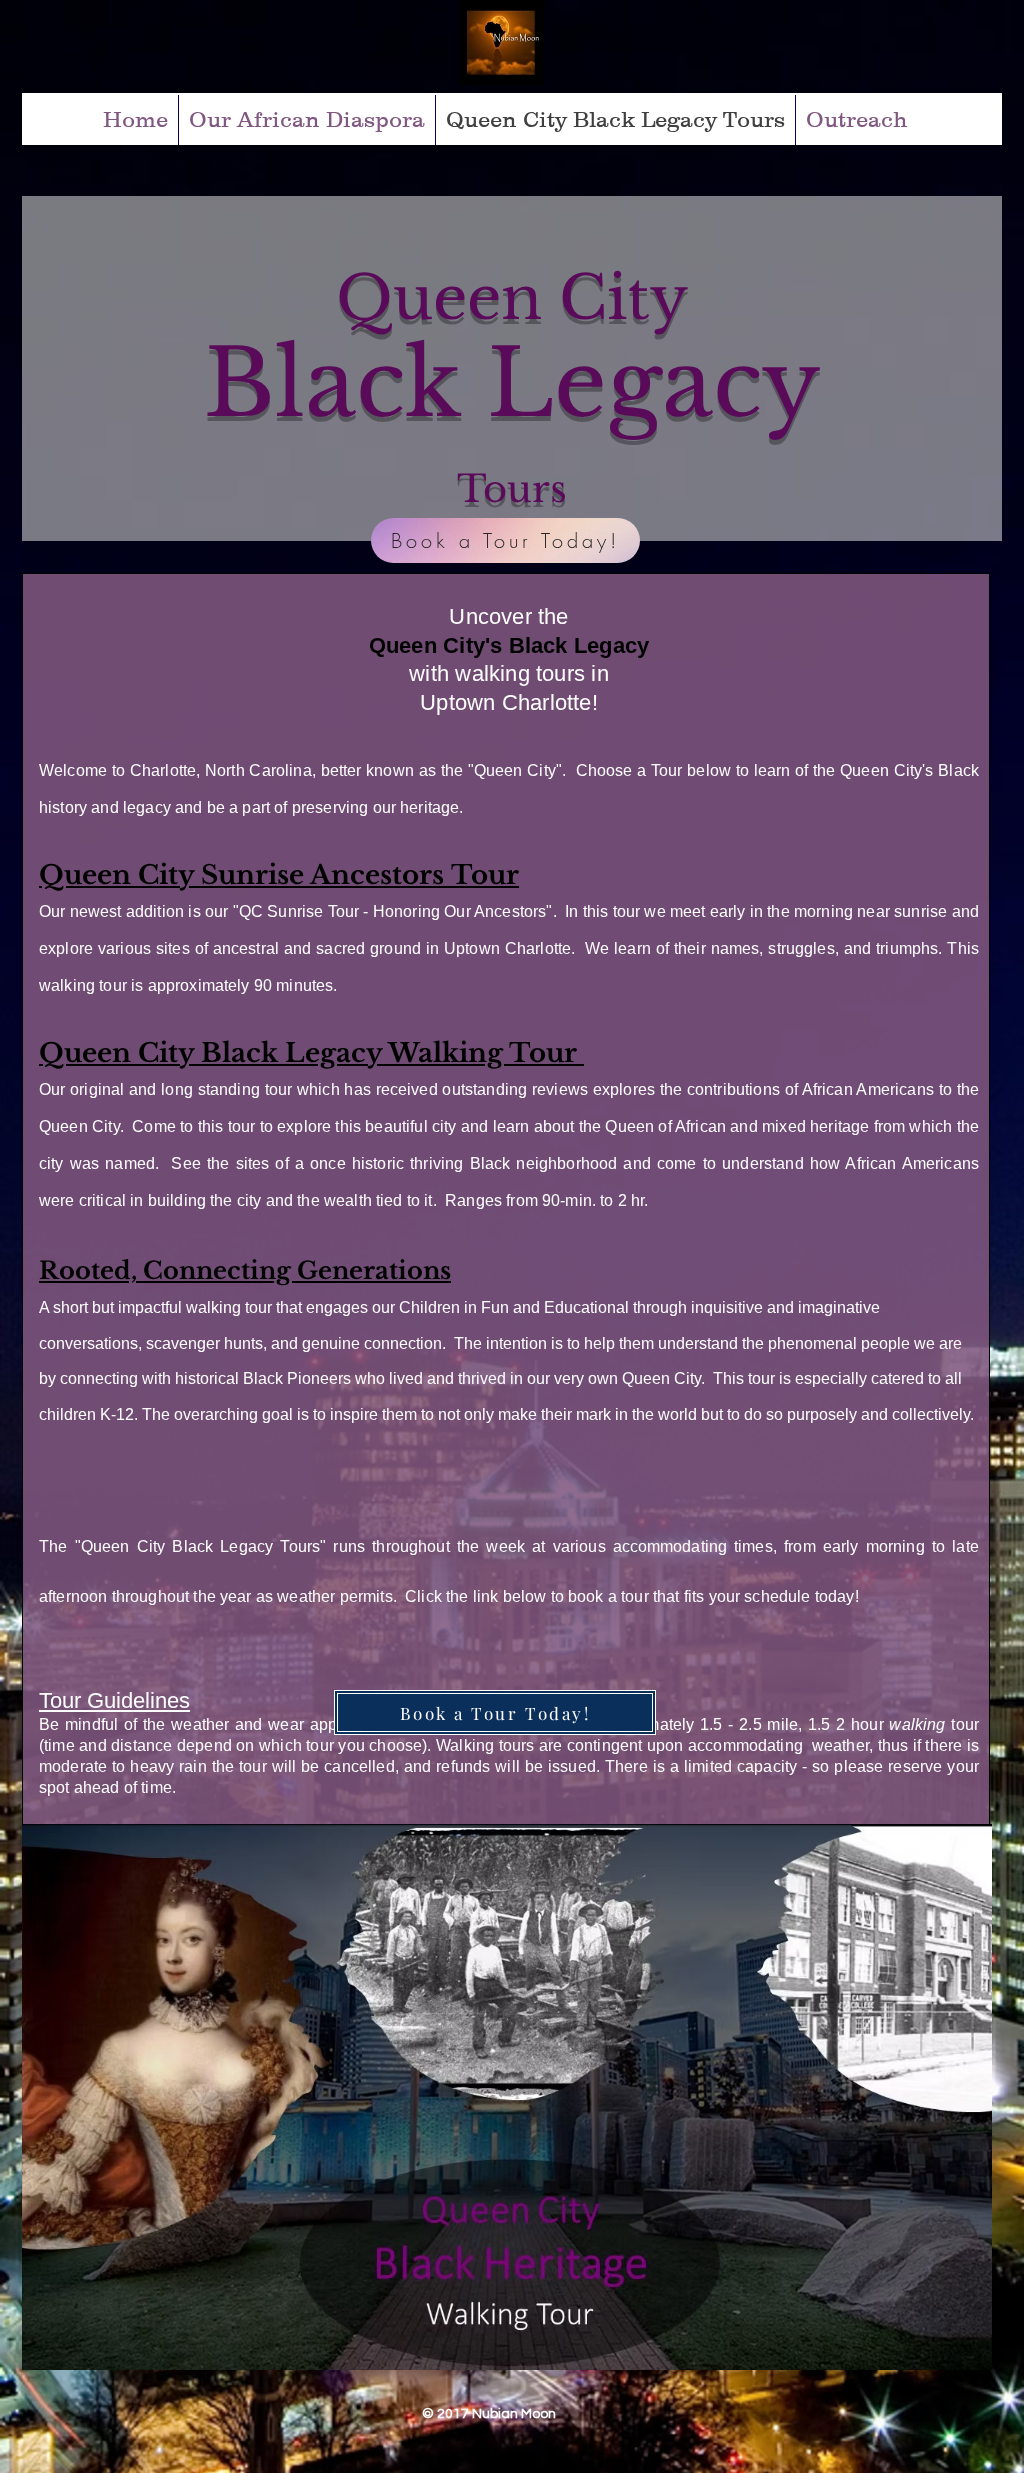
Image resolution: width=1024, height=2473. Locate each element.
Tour (485, 875)
